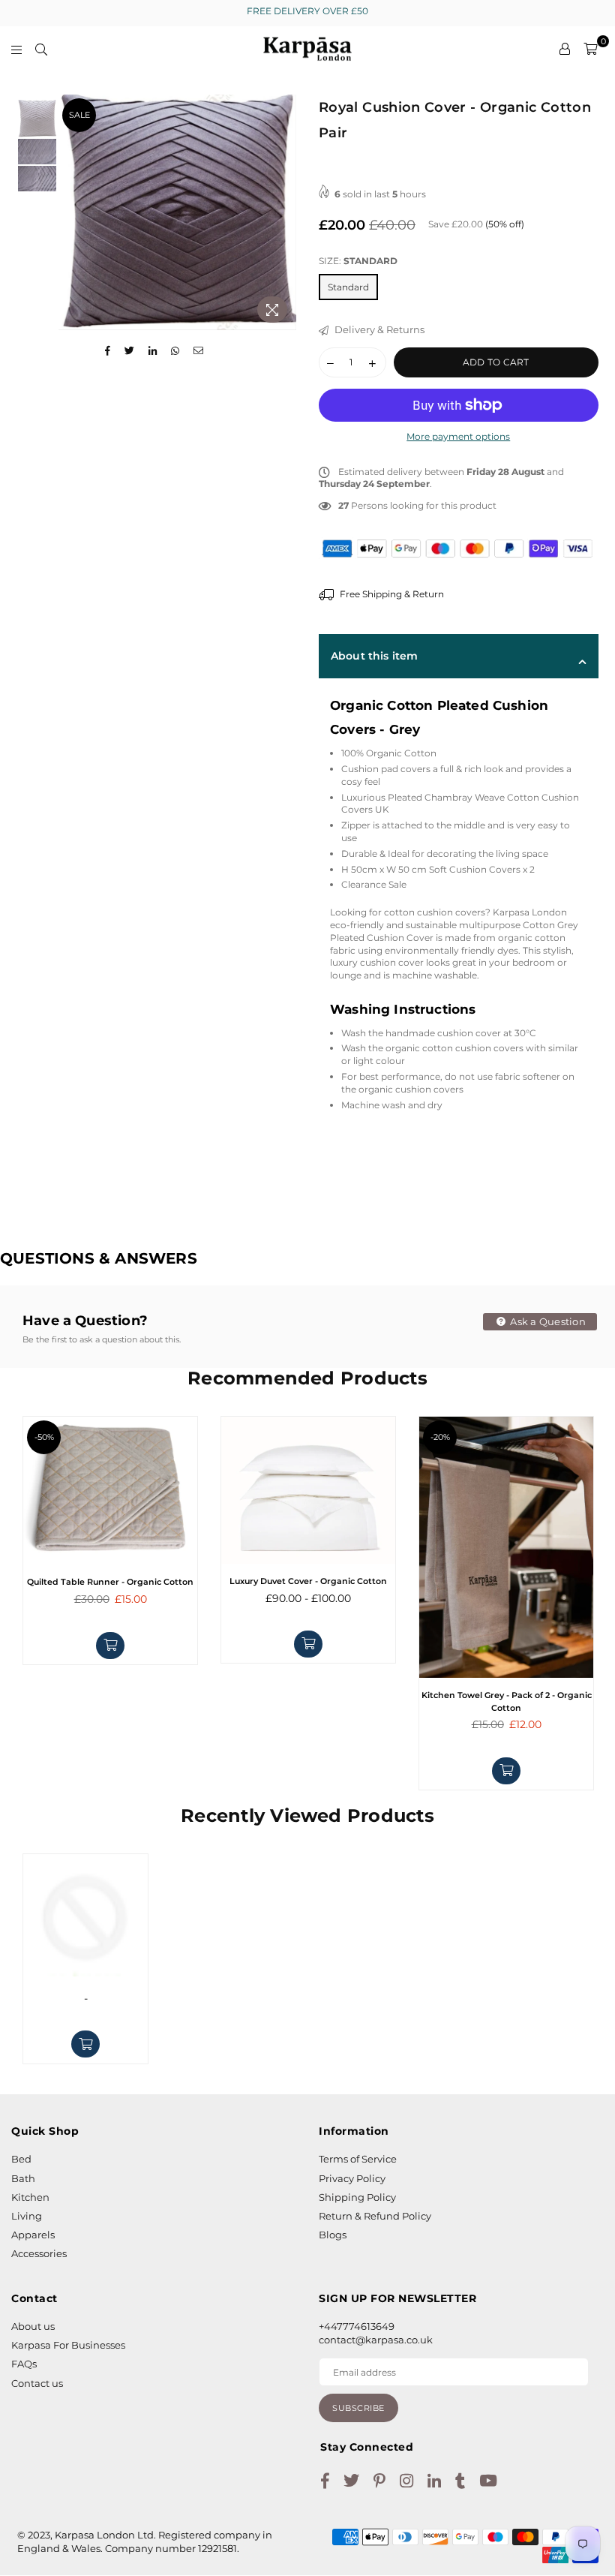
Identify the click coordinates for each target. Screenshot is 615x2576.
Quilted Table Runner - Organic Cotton (110, 1582)
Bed (21, 2159)
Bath (23, 2178)
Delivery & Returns (378, 329)
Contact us (37, 2383)
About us (33, 2326)
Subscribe (358, 2408)
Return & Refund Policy (375, 2216)
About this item (374, 656)
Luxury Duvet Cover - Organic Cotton (308, 1581)
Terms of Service (358, 2159)
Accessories (39, 2253)
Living (27, 2216)
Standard (348, 287)
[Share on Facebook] (108, 351)
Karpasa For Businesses (68, 2345)
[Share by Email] (199, 351)
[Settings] (565, 49)
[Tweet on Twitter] (130, 351)
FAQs (24, 2364)
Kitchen (30, 2197)
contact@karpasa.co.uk (376, 2340)
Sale (79, 115)
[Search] (41, 49)
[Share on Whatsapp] (175, 351)
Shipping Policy (357, 2197)
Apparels (33, 2235)
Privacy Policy (352, 2178)
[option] (177, 212)
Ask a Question (547, 1321)
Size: (358, 261)
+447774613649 (357, 2326)
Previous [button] (72, 212)
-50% (44, 1437)
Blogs (333, 2235)
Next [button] (283, 212)
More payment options (458, 436)
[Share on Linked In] (153, 351)
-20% (440, 1437)
